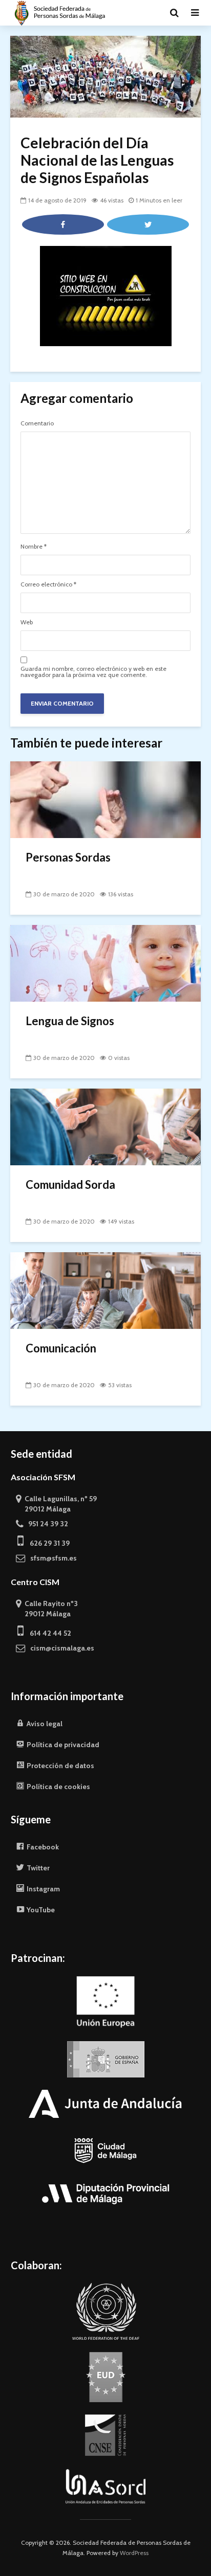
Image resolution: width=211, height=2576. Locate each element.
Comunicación (61, 1348)
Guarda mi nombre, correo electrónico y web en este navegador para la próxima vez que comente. (93, 672)
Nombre (34, 547)
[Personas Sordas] (105, 799)
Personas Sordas (68, 857)
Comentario (37, 423)
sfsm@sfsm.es (51, 1558)
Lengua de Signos (70, 1021)
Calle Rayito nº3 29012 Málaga (47, 1609)
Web (27, 622)
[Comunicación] (105, 1290)
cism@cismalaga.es (60, 1648)
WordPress (134, 2553)
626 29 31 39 (47, 1543)
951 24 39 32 (46, 1524)
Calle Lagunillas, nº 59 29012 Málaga (56, 1504)
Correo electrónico (48, 584)
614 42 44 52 (47, 1633)
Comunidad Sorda (70, 1184)
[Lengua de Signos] (105, 963)
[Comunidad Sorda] (105, 1126)
